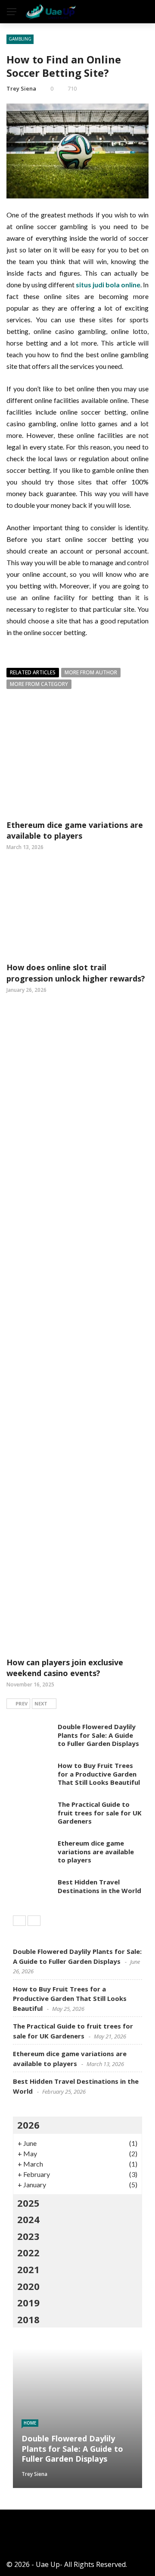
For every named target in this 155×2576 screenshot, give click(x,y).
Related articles (33, 672)
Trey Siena (21, 88)
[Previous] (19, 1921)
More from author (91, 672)
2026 (28, 2125)
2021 (28, 2269)
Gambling (20, 39)
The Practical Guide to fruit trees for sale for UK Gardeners (100, 1813)
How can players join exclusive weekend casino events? (65, 1668)
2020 (28, 2286)
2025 (28, 2203)
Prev (22, 1703)
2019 (28, 2302)
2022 (28, 2252)
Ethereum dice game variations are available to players (75, 830)
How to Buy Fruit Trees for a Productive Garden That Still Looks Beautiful (99, 1774)
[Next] (34, 1921)
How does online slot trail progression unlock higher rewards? (76, 973)
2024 (28, 2219)
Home (30, 2423)
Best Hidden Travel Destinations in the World (99, 1886)
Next (41, 1703)
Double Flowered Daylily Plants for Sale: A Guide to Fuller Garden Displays (98, 1735)
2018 (28, 2319)
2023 (28, 2236)
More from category (39, 684)
